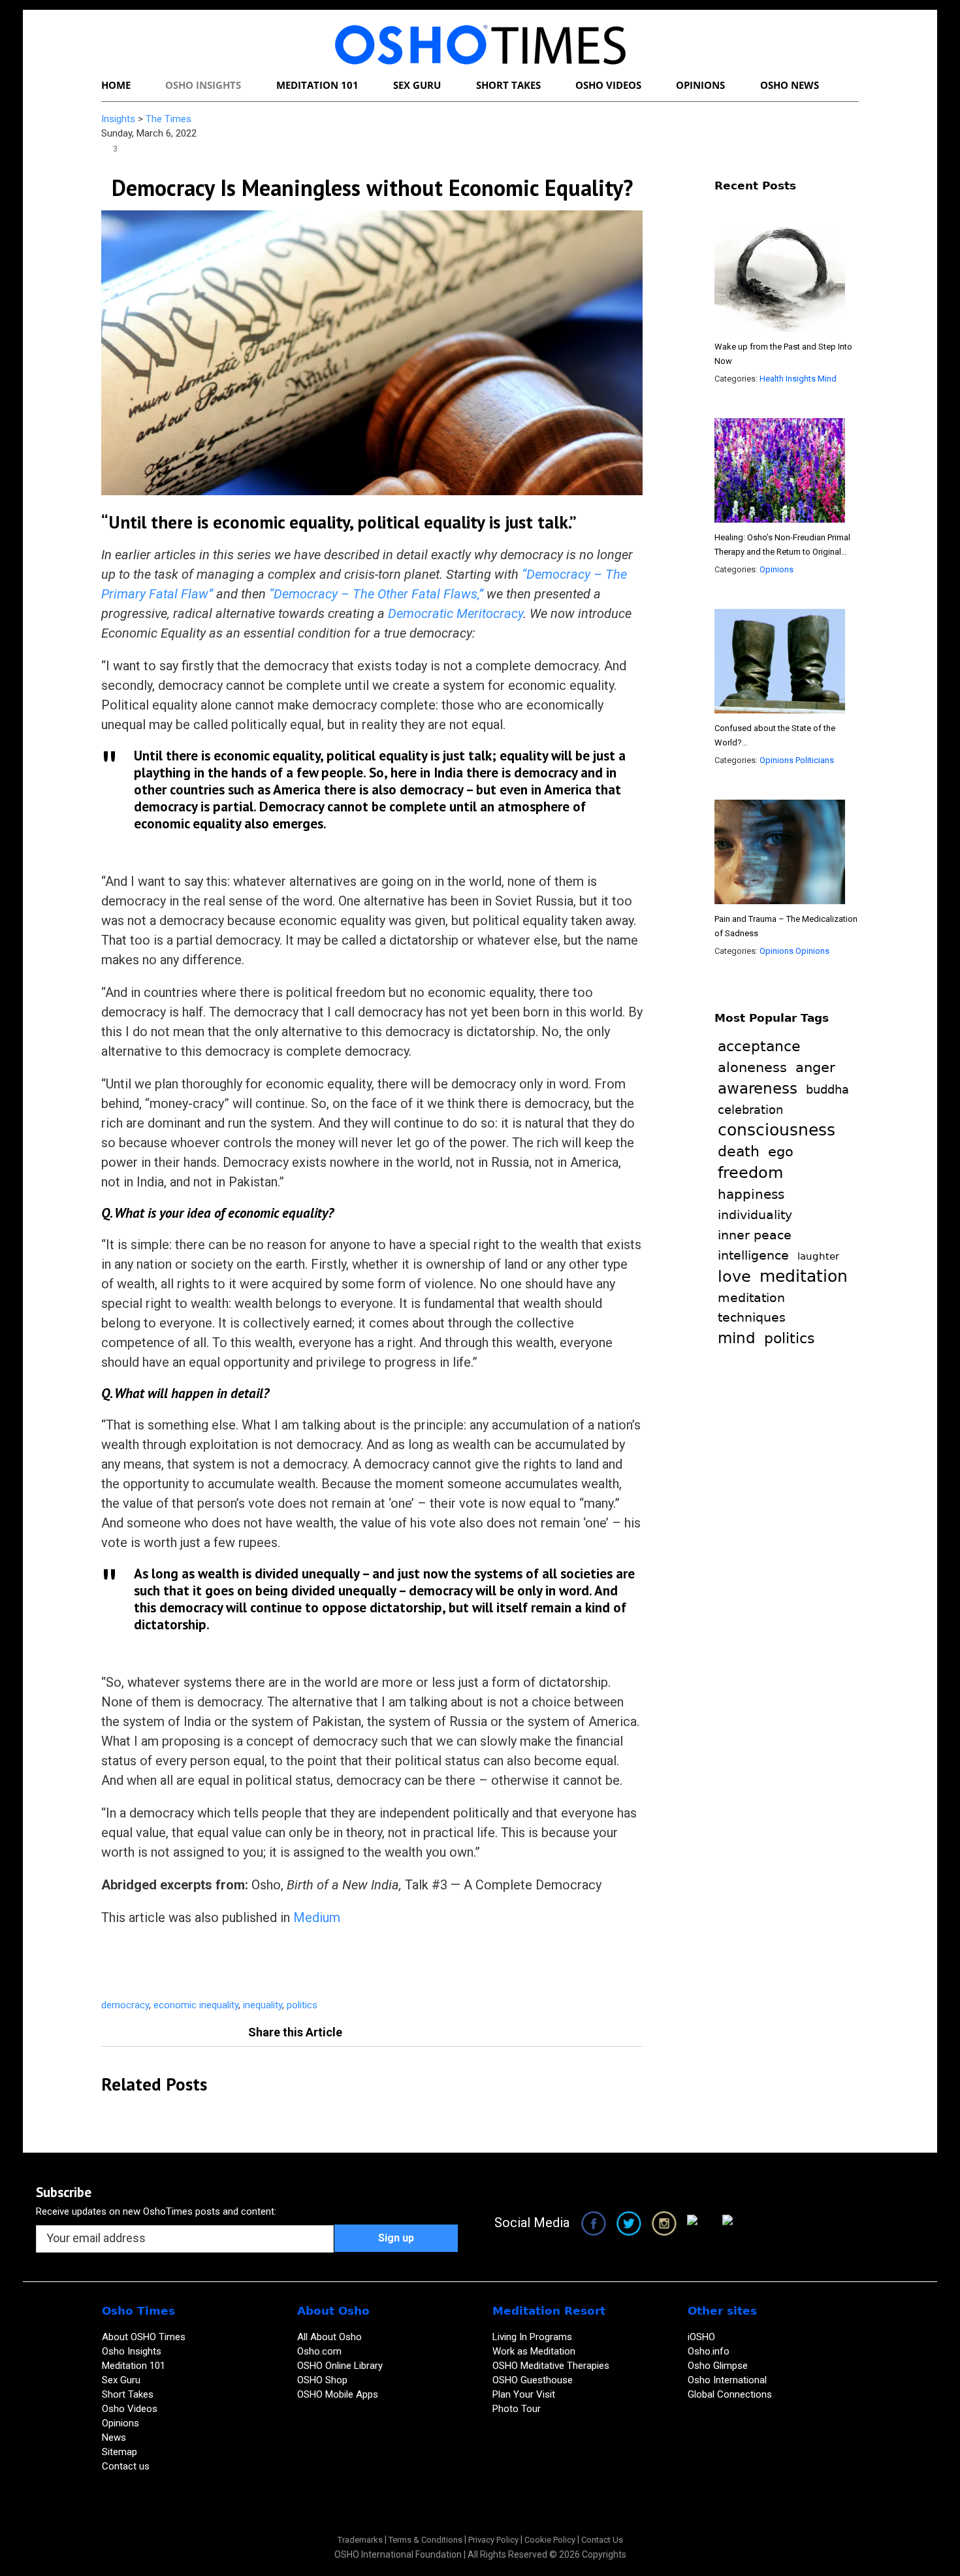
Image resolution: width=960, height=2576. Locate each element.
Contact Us (602, 2540)
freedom (750, 1173)
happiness (751, 1194)
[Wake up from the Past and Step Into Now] (780, 282)
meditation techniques (752, 1308)
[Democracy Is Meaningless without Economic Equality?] (372, 352)
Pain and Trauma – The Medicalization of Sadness (786, 926)
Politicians (815, 760)
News (114, 2437)
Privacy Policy (493, 2540)
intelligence (753, 1255)
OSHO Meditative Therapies (551, 2366)
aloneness (752, 1068)
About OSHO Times (144, 2337)
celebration (750, 1110)
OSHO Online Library (340, 2366)
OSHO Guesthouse (533, 2380)
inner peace (755, 1235)
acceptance (759, 1046)
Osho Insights (133, 2351)
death (739, 1151)
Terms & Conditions (425, 2540)
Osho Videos (131, 2409)
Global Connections (730, 2394)
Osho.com (319, 2351)
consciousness (776, 1130)
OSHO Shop (322, 2380)
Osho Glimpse (718, 2366)
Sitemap (120, 2452)
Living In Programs (532, 2337)
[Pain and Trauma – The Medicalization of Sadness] (780, 854)
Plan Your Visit (525, 2394)
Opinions (776, 569)
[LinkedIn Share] (385, 1963)
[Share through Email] (447, 1963)
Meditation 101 (134, 2366)
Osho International (727, 2380)
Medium (317, 1917)
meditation (804, 1276)
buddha (827, 1090)
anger (815, 1068)
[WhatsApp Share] (416, 1963)
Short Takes (129, 2394)
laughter (818, 1256)
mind (737, 1338)
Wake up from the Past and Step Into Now (783, 354)
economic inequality (196, 2005)
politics (302, 2005)
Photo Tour (517, 2409)
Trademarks (360, 2540)
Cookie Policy (550, 2540)
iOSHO (701, 2337)
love (734, 1276)
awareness (758, 1088)
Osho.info (709, 2351)
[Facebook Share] (291, 1963)
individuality (755, 1215)
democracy (125, 2005)
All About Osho (329, 2337)
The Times (168, 119)
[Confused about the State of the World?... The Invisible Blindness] (780, 663)
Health (772, 379)
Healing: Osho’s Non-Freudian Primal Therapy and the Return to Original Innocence (782, 546)
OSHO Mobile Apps (338, 2394)
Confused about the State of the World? (778, 737)
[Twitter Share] (322, 1963)
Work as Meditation (534, 2351)
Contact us (126, 2466)
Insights (118, 119)
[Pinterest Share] (353, 1963)
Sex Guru (121, 2380)
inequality (263, 2005)
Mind (827, 379)
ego (781, 1151)
